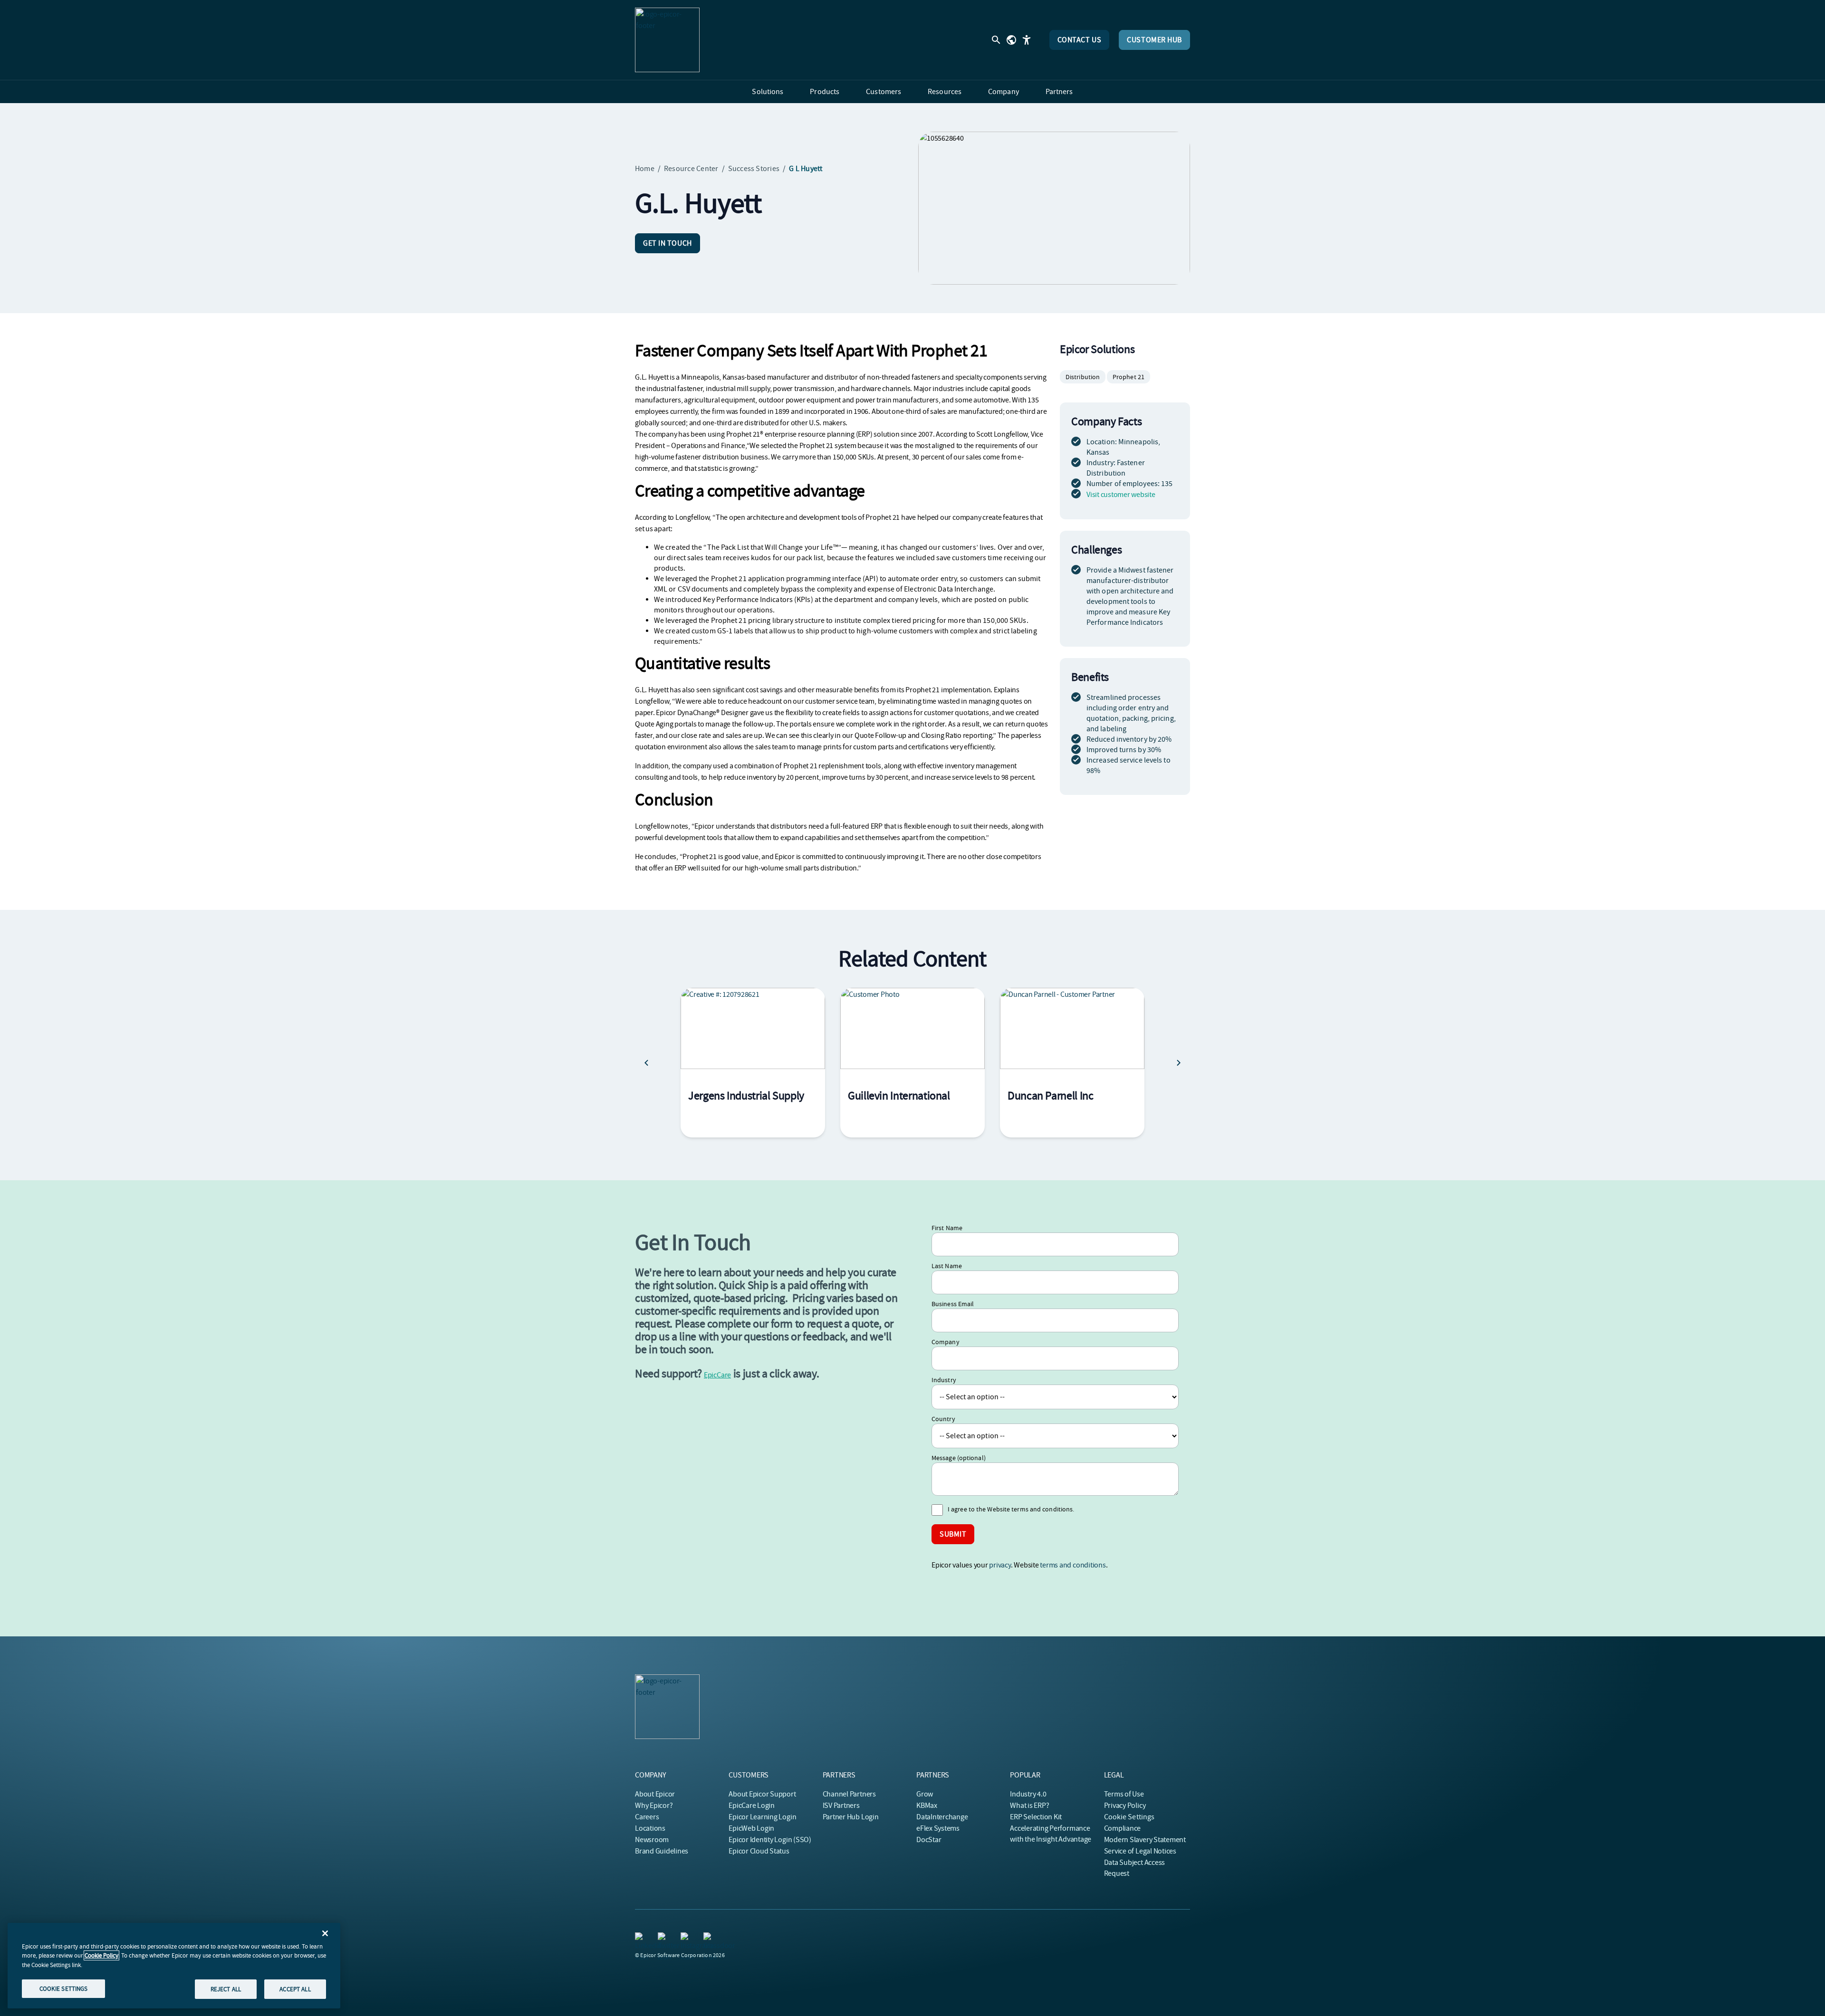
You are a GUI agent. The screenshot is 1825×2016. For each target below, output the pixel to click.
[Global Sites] (1011, 40)
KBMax (927, 1806)
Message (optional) (959, 1458)
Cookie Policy (101, 1955)
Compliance (1123, 1828)
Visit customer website (1121, 495)
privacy (1000, 1565)
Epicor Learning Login (762, 1817)
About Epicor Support (762, 1794)
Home (645, 169)
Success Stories (754, 169)
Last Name (947, 1266)
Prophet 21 (1129, 377)
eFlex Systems (938, 1828)
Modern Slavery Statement (1145, 1840)
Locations (650, 1828)
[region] (174, 1966)
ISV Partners (841, 1806)
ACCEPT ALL (295, 1989)
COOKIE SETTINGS (64, 1988)
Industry (944, 1380)
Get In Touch (668, 243)
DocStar (929, 1840)
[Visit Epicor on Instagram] (686, 1938)
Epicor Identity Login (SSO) (770, 1840)
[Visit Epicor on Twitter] (663, 1938)
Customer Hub (1154, 40)
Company (946, 1342)
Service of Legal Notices (1140, 1851)
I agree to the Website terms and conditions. (1011, 1509)
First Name (947, 1228)
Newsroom (652, 1840)
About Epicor (655, 1794)
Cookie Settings (1129, 1817)
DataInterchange (942, 1817)
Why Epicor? (654, 1806)
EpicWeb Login (751, 1828)
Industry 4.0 (1028, 1794)
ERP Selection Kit (1036, 1817)
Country (943, 1419)
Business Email (953, 1304)
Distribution (1083, 377)
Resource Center (691, 169)
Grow (925, 1794)
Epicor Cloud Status (759, 1851)
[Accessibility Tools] (1027, 40)
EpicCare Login (752, 1806)
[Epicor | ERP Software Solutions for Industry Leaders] (667, 40)
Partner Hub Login (851, 1817)
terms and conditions (1073, 1565)
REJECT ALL (226, 1989)
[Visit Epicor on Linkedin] (641, 1938)
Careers (647, 1817)
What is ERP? (1029, 1806)
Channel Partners (849, 1794)
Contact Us (1080, 40)
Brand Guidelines (662, 1851)
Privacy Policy (1125, 1806)
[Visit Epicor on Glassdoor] (709, 1938)
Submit (953, 1534)
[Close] (325, 1933)
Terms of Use (1124, 1794)
